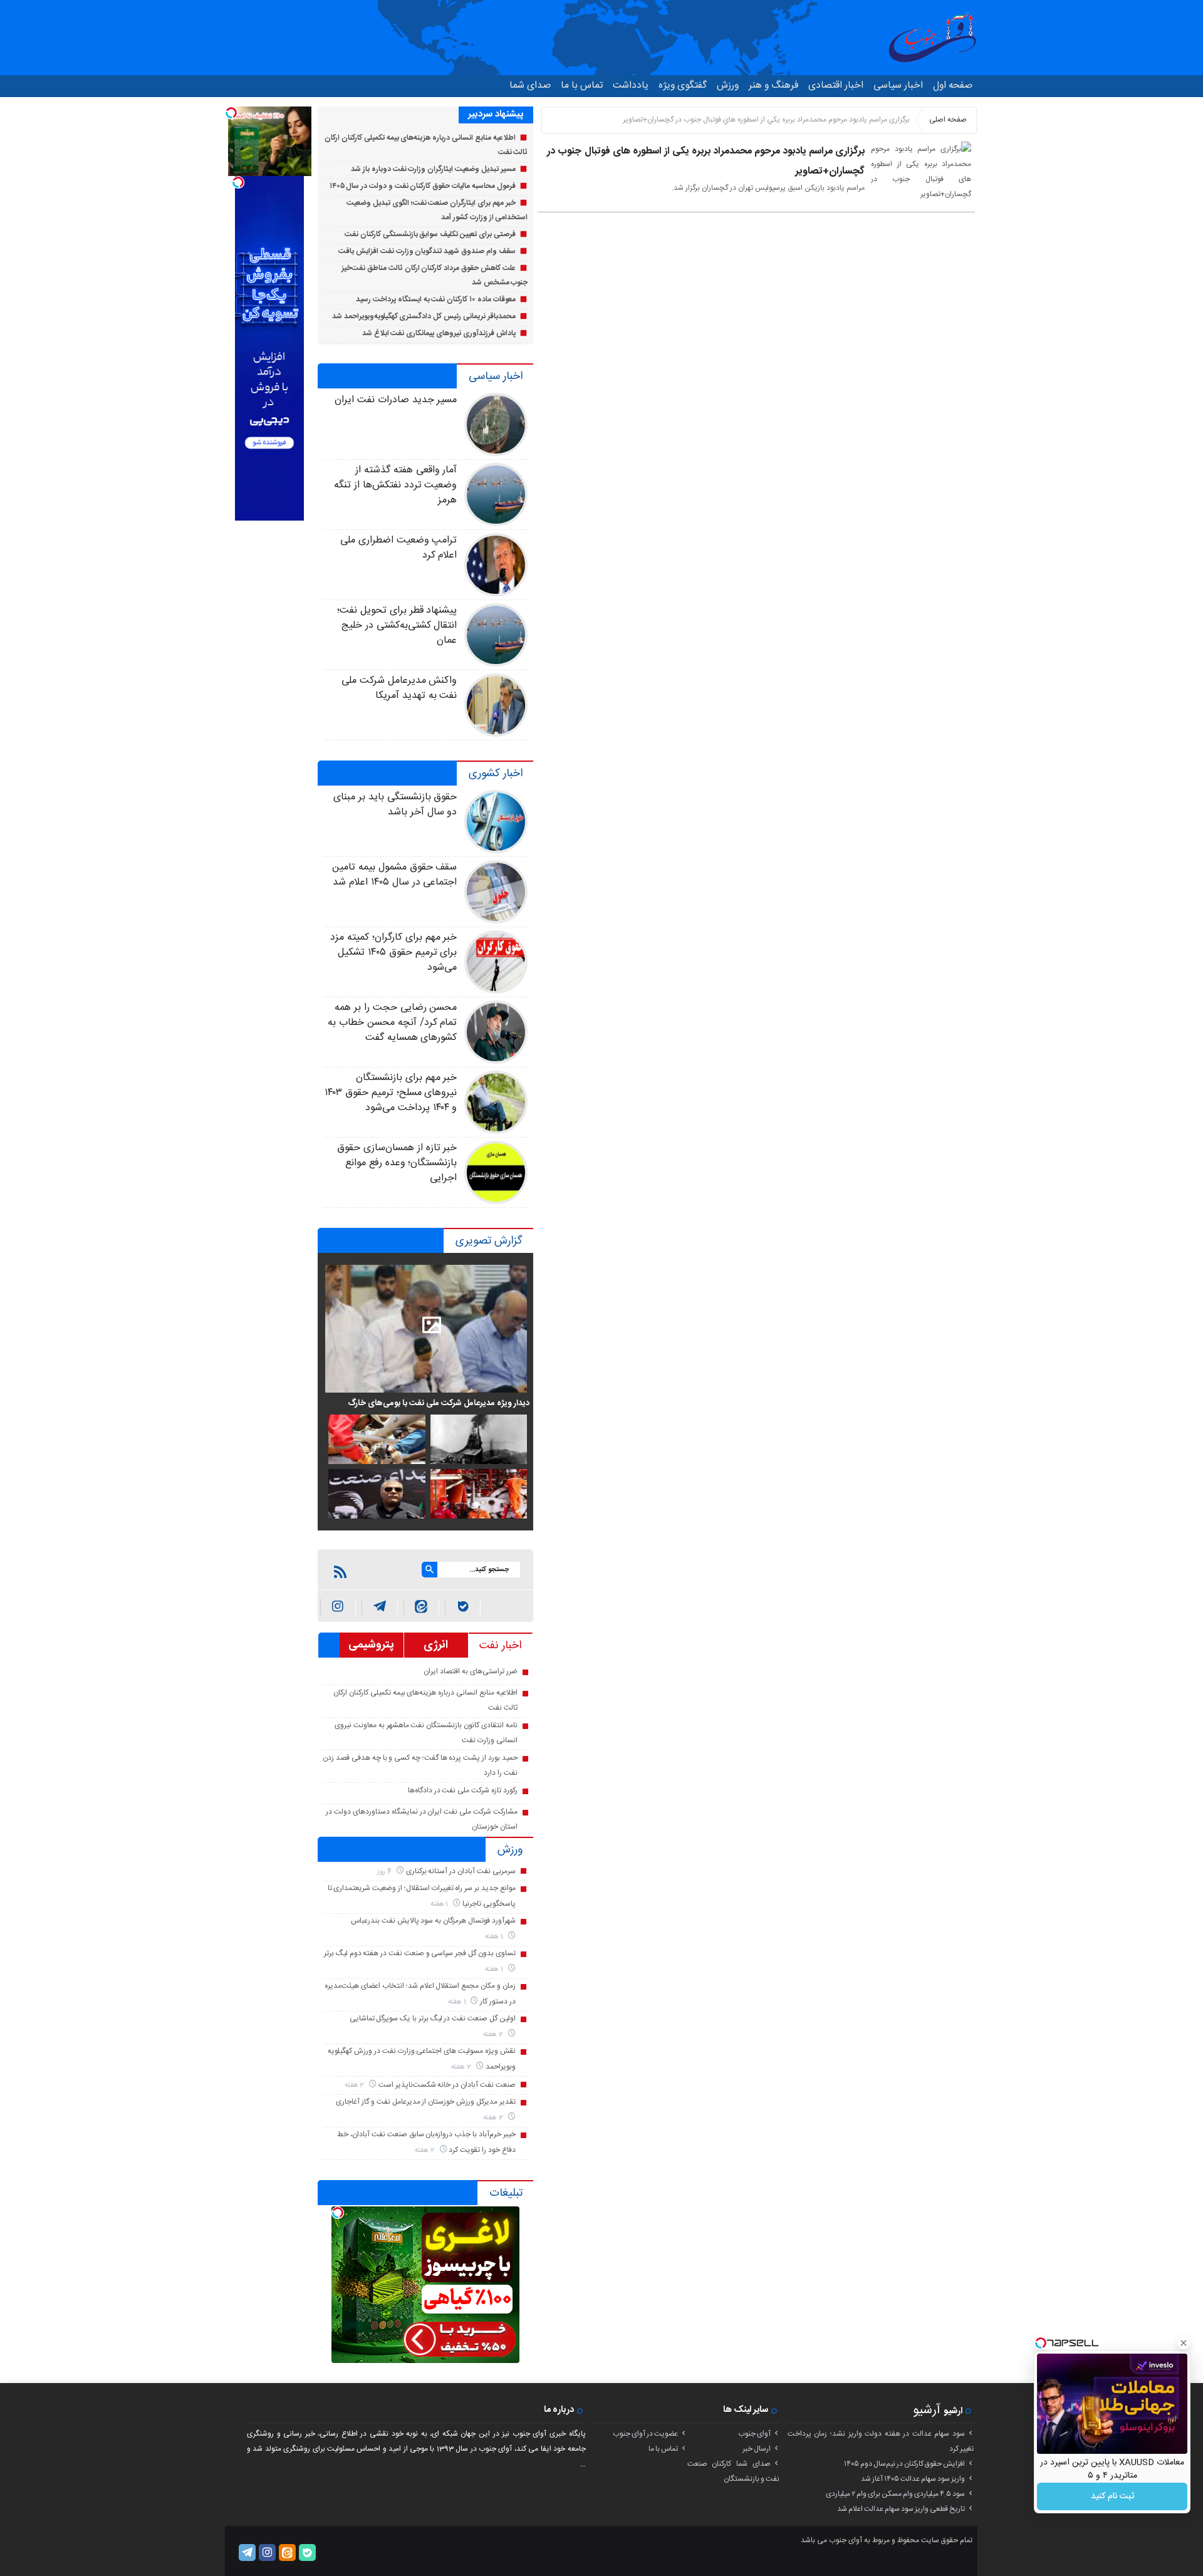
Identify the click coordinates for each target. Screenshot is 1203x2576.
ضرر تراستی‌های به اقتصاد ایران (470, 1671)
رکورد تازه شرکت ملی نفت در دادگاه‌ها (463, 1790)
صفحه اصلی (948, 120)
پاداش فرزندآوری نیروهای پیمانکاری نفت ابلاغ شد (439, 333)
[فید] (340, 1572)
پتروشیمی (371, 1645)
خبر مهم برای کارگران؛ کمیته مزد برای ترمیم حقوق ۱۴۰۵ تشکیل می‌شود (393, 953)
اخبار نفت (500, 1646)
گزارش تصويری (489, 1241)
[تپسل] (338, 2213)
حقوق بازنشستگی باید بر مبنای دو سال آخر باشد (395, 805)
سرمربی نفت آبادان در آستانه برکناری (461, 1871)
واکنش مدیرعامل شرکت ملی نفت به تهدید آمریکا (399, 688)
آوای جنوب (754, 2434)
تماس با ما (582, 86)
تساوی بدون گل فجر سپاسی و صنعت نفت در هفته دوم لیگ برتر (420, 1953)
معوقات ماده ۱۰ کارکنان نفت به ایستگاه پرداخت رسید (435, 299)
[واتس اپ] (379, 1607)
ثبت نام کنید (1112, 2496)
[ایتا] (421, 1607)
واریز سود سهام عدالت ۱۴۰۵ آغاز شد (913, 2479)
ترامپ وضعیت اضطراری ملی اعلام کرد (398, 548)
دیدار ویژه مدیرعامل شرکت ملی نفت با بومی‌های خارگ (439, 1403)
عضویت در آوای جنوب (645, 2434)
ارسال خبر (757, 2449)
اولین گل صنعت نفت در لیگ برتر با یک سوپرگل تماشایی (433, 2018)
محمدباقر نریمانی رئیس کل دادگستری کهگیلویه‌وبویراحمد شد (424, 316)
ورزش (728, 86)
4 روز (385, 1872)
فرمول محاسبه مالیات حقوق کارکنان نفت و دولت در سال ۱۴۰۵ (423, 186)
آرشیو (927, 2410)
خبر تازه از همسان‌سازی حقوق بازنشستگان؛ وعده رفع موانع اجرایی (397, 1163)
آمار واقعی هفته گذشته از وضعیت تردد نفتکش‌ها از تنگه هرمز (395, 485)
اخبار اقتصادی (836, 86)
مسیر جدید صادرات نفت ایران (396, 400)
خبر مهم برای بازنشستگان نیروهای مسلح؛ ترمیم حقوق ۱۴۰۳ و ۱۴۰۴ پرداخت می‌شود (391, 1093)
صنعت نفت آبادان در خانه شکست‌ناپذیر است (447, 2085)
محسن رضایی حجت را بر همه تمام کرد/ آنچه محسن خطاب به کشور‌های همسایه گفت (392, 1023)
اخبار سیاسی (898, 86)
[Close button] (1184, 2343)
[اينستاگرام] (338, 1607)
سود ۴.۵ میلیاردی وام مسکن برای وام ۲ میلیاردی (895, 2494)
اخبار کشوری (496, 774)
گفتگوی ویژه (683, 86)
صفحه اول (953, 86)
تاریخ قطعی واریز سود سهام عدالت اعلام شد (901, 2509)
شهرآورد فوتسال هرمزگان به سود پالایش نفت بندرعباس (433, 1921)
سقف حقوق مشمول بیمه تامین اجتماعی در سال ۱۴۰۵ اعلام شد (394, 875)
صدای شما (530, 86)
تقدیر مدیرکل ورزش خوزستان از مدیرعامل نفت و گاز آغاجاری (425, 2102)
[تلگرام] (247, 2553)
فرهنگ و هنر (773, 86)
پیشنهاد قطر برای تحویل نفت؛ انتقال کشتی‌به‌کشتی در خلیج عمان (397, 626)
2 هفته (494, 2034)
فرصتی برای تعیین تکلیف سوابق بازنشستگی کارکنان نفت (430, 234)
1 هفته (440, 1904)
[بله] (463, 1607)
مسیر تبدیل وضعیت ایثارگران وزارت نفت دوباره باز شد (433, 169)
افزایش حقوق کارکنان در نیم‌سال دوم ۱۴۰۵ (904, 2464)
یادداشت (631, 86)
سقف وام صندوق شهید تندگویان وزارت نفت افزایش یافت (427, 251)
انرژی (436, 1645)
